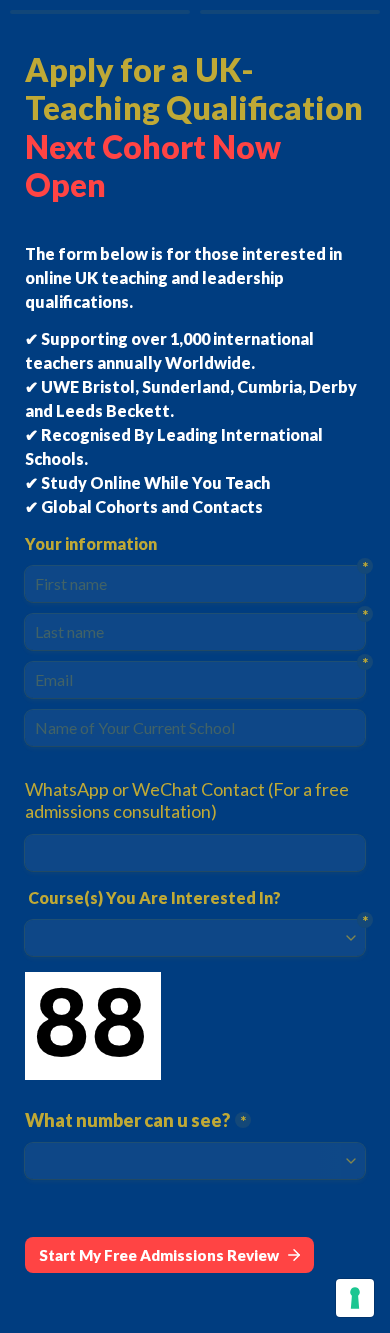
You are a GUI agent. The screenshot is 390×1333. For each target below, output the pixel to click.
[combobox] (195, 853)
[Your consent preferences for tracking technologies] (355, 1298)
